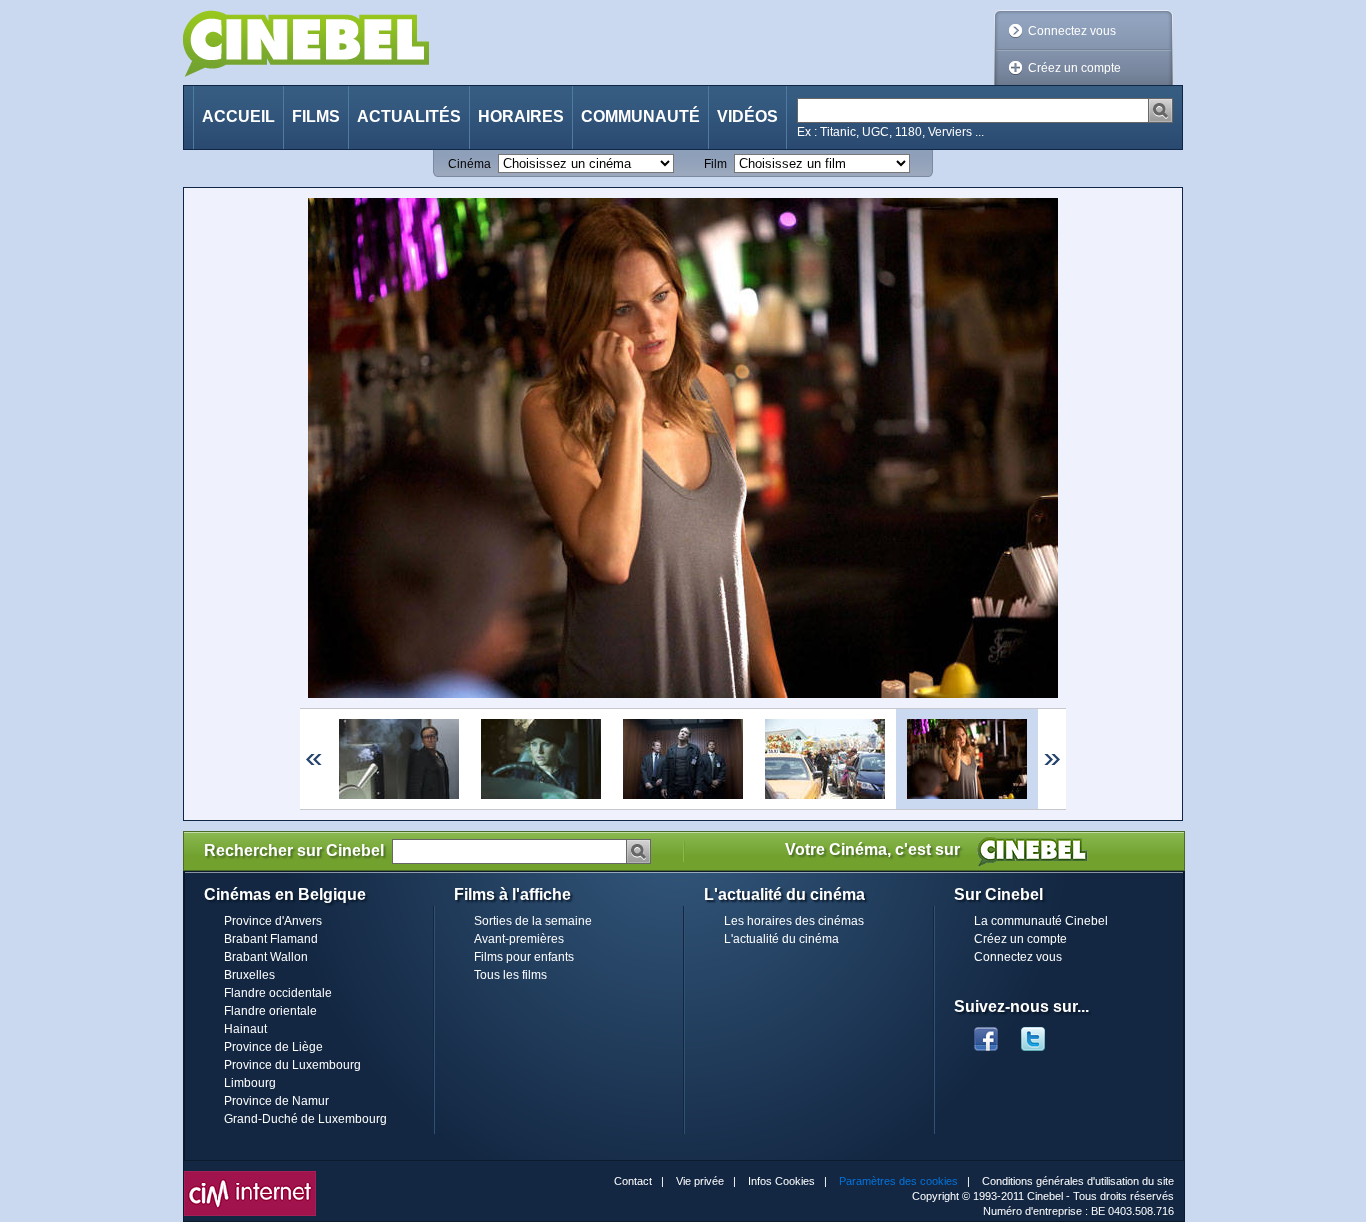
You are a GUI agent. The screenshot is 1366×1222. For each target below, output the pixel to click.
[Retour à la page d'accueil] (306, 43)
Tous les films (510, 975)
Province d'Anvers (273, 921)
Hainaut (245, 1029)
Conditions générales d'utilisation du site (1078, 1181)
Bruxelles (249, 975)
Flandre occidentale (278, 993)
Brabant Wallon (266, 957)
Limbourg (250, 1083)
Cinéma (469, 164)
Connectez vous (1072, 31)
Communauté (640, 116)
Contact (633, 1181)
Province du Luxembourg (292, 1065)
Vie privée (700, 1181)
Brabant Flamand (271, 939)
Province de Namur (276, 1101)
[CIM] (250, 1176)
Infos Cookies (781, 1181)
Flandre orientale (270, 1011)
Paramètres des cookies (898, 1181)
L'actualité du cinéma (781, 939)
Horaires (521, 116)
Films (316, 116)
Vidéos (747, 116)
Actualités (409, 116)
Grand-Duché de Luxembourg (305, 1119)
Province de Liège (273, 1047)
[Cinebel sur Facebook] (986, 1033)
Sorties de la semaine (533, 921)
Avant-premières (519, 939)
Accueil (238, 116)
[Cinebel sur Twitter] (1043, 1033)
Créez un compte (1074, 68)
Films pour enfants (524, 957)
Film (715, 164)
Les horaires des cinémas (794, 921)
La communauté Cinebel (1041, 921)
